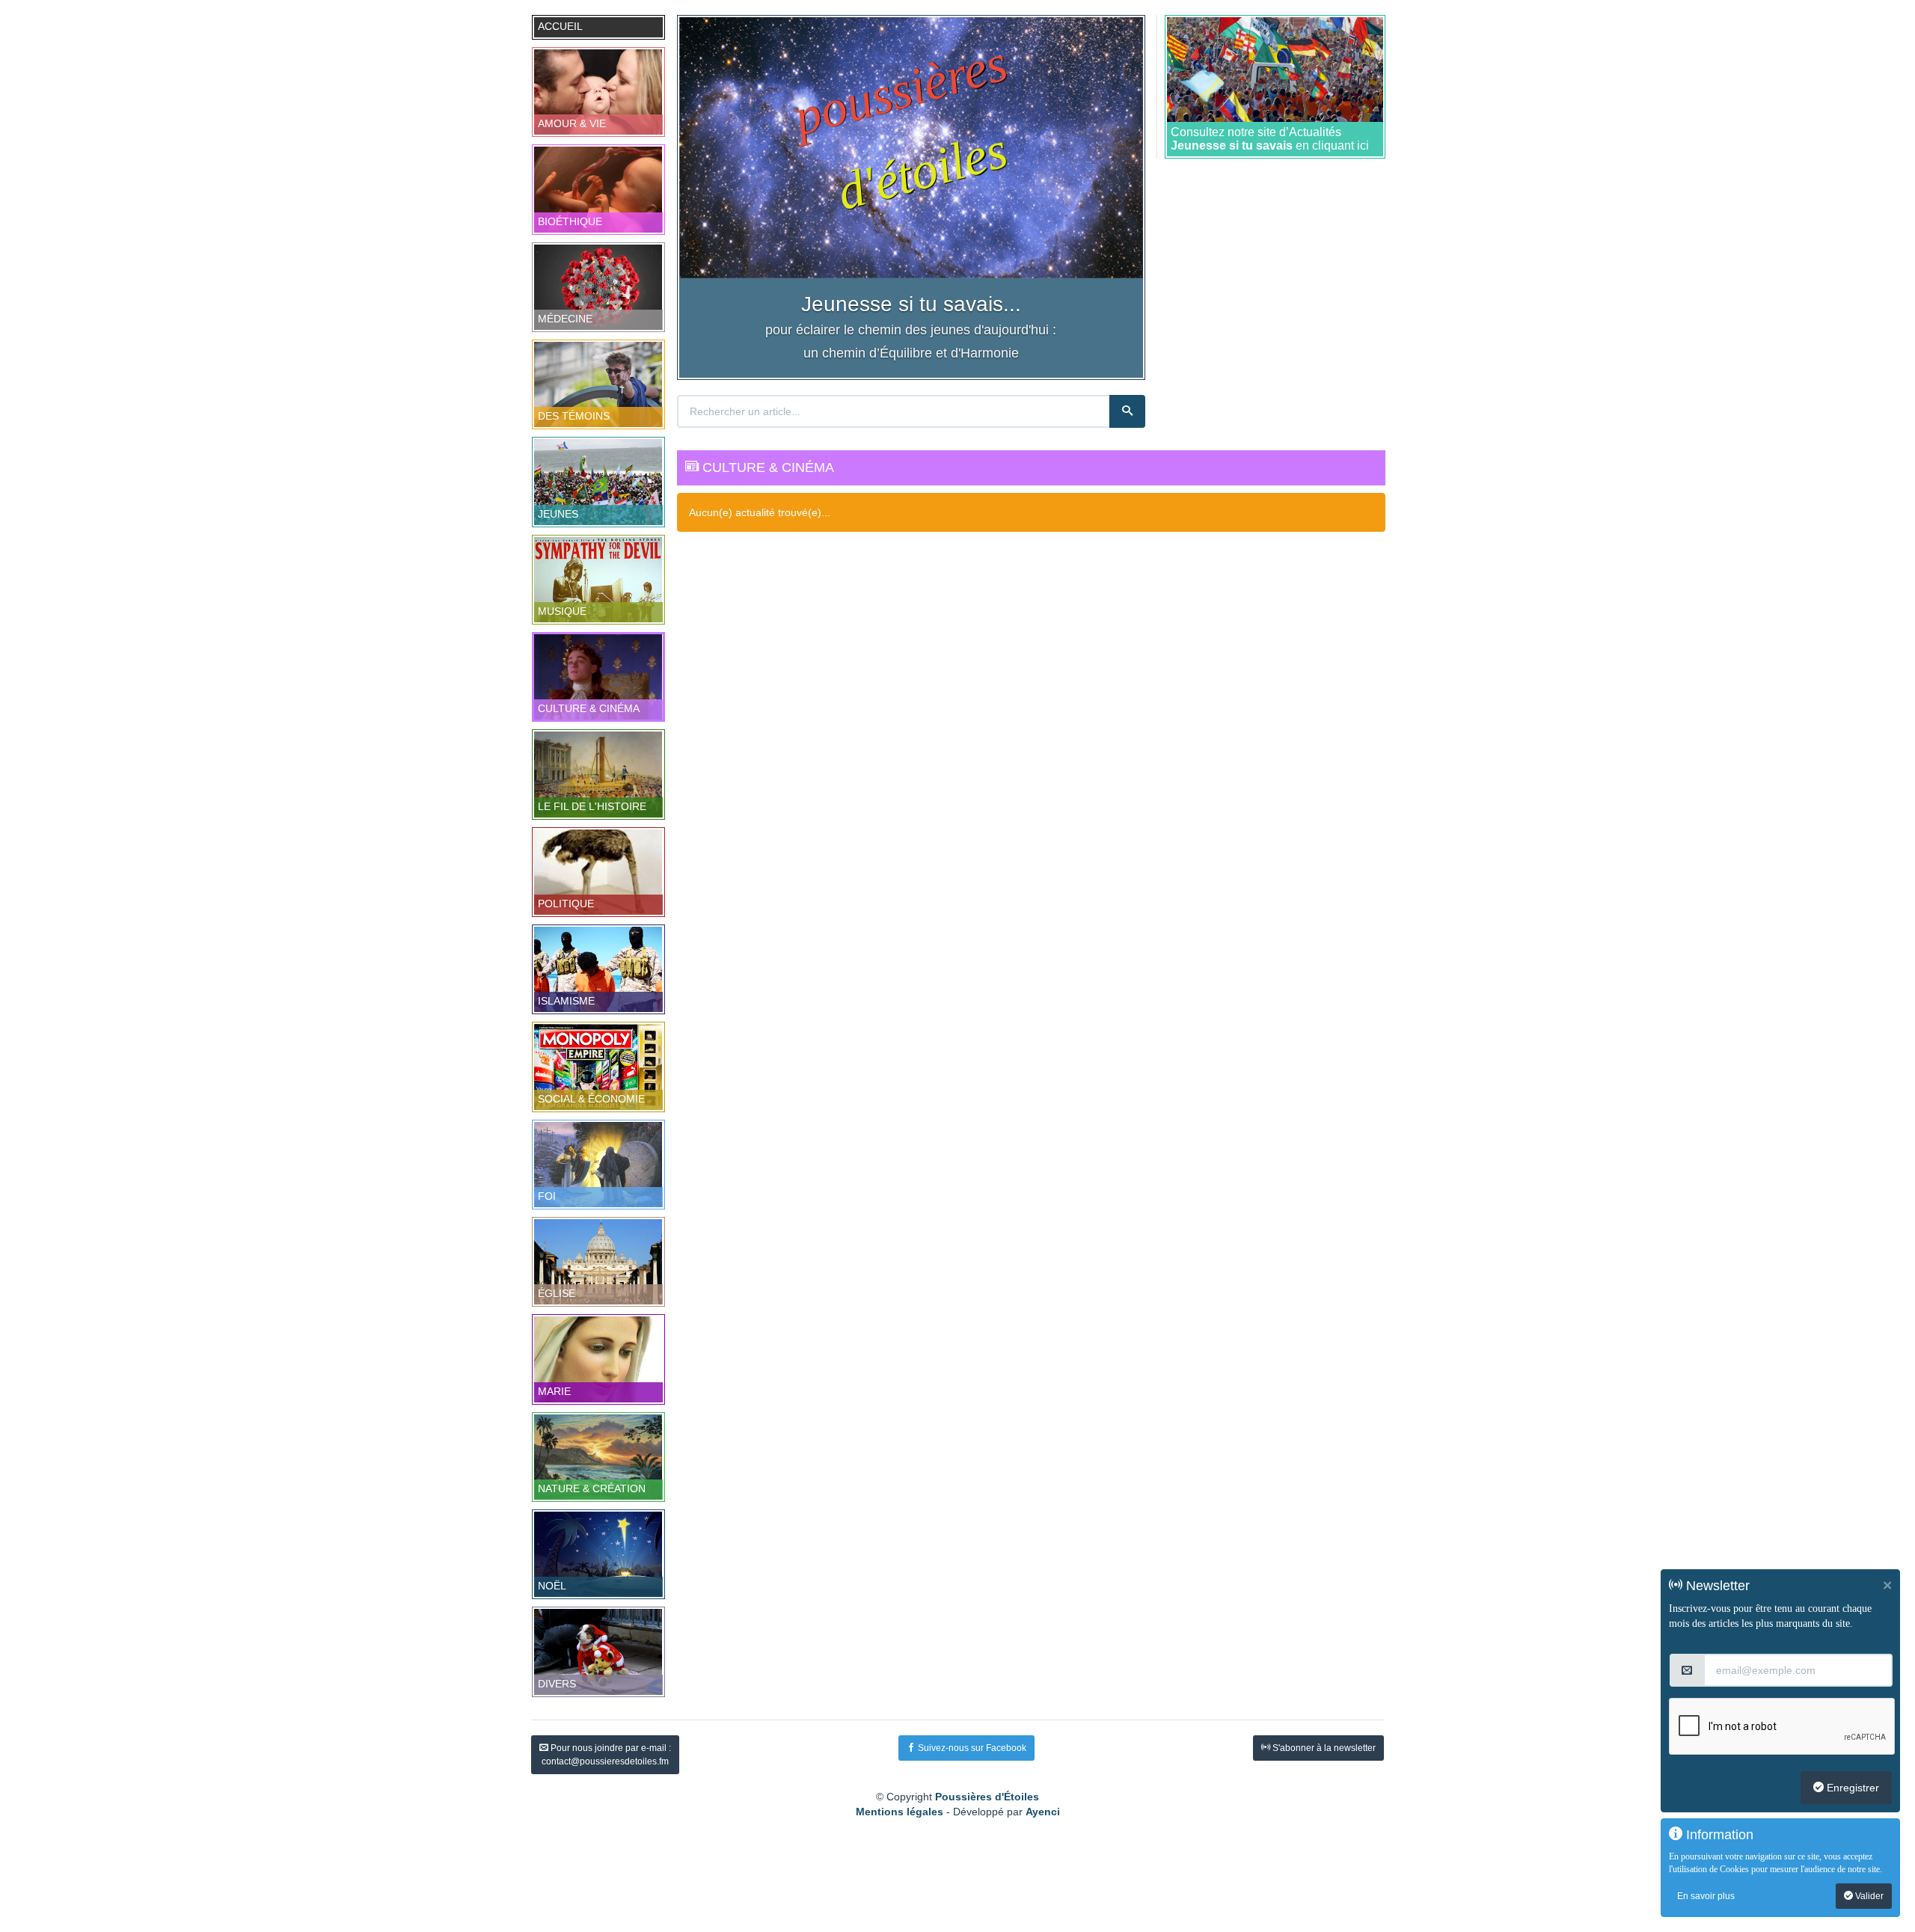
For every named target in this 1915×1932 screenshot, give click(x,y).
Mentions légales (900, 1812)
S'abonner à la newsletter (1323, 1748)
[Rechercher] (1127, 411)
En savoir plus (1706, 1896)
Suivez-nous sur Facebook (971, 1748)
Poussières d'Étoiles (987, 1797)
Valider (1868, 1896)
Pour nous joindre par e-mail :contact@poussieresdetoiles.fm (606, 1755)
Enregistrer (1851, 1788)
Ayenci (1043, 1812)
